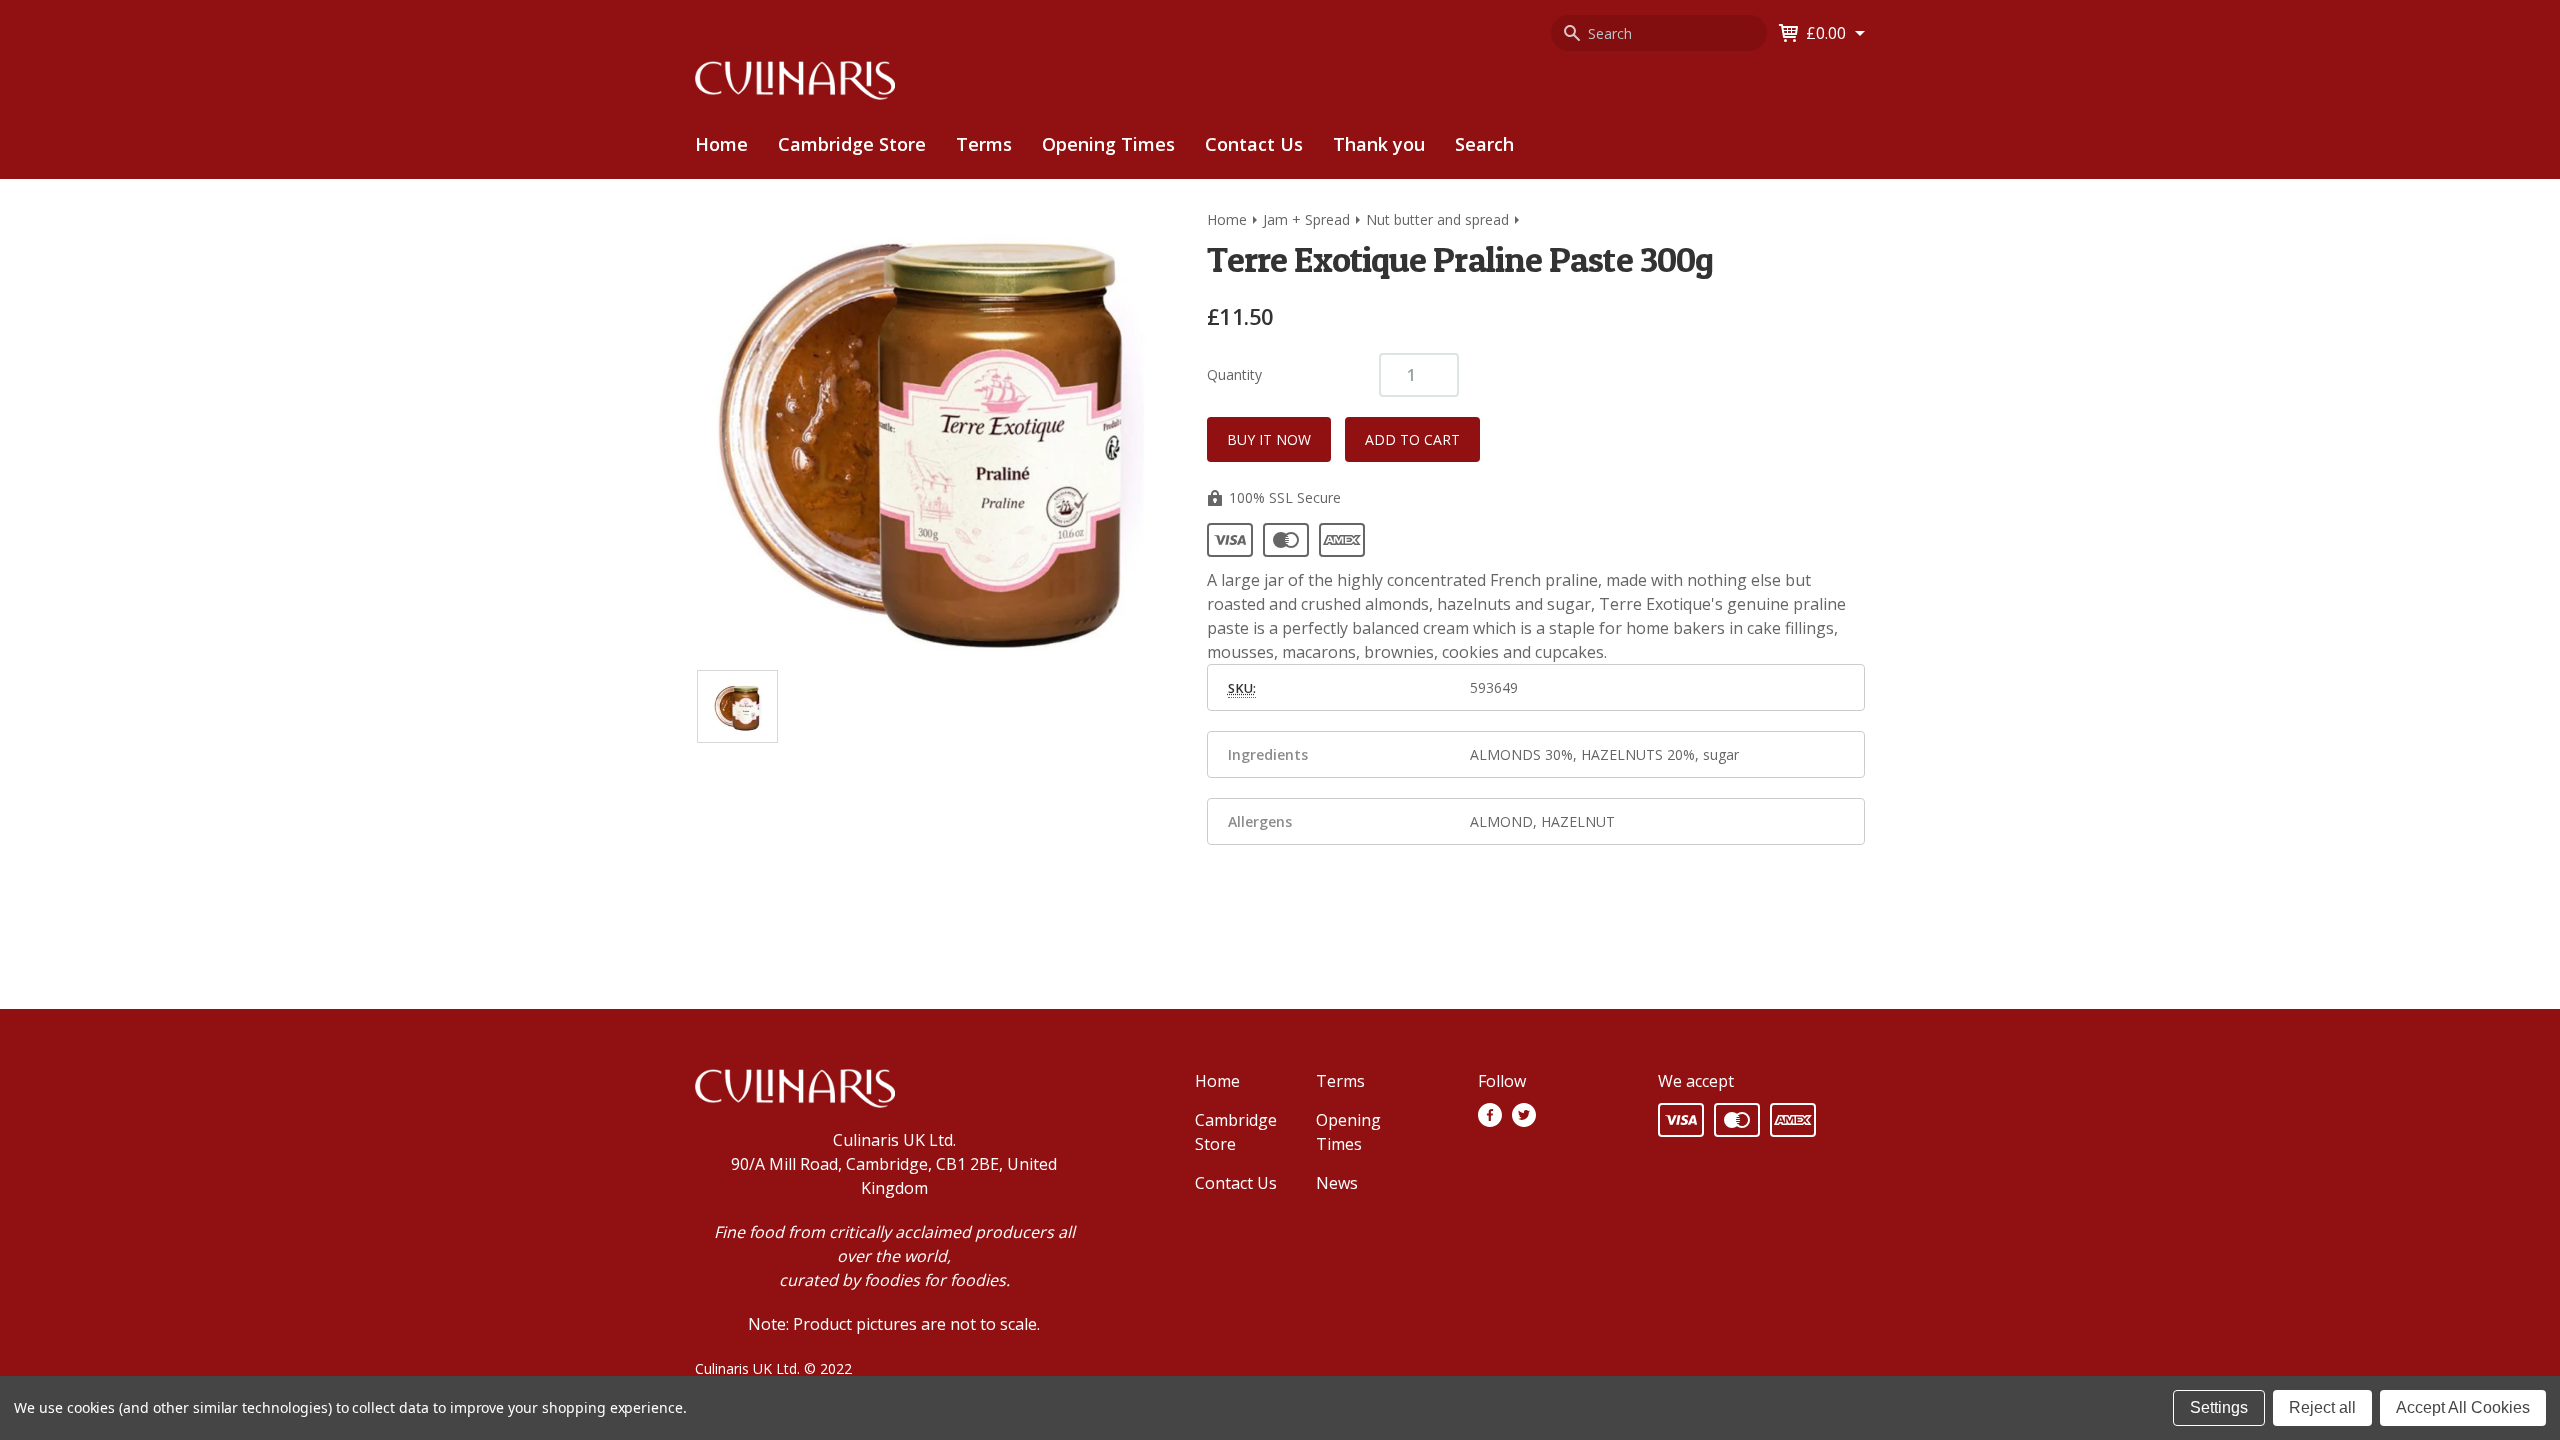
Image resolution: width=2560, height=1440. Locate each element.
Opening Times (1108, 144)
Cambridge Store (852, 144)
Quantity (1234, 374)
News (1337, 1183)
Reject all (2322, 1407)
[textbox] (1536, 616)
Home (721, 144)
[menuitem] (852, 144)
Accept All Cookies (2463, 1407)
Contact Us (1254, 144)
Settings (2219, 1407)
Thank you (1379, 144)
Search (1484, 144)
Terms (984, 144)
